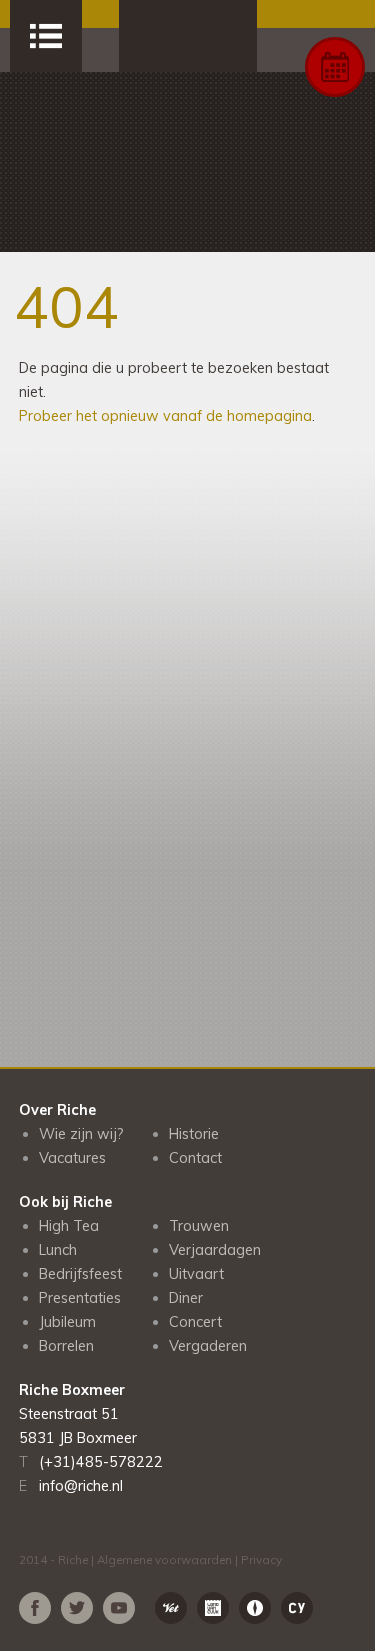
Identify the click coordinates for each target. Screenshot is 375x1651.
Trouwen (199, 1226)
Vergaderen (208, 1346)
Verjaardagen (215, 1250)
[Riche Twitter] (77, 1608)
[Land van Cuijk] (213, 1608)
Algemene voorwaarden (164, 1559)
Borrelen (66, 1346)
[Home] (188, 36)
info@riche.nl (81, 1486)
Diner (186, 1298)
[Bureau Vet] (171, 1608)
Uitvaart (196, 1274)
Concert (195, 1322)
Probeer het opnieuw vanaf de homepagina (165, 416)
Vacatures (72, 1158)
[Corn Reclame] (255, 1608)
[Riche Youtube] (119, 1608)
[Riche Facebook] (35, 1608)
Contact (195, 1158)
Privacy (261, 1559)
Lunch (58, 1250)
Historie (194, 1134)
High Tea (69, 1226)
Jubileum (67, 1322)
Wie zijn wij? (81, 1134)
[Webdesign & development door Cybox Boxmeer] (297, 1608)
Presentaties (80, 1298)
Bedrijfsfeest (80, 1274)
